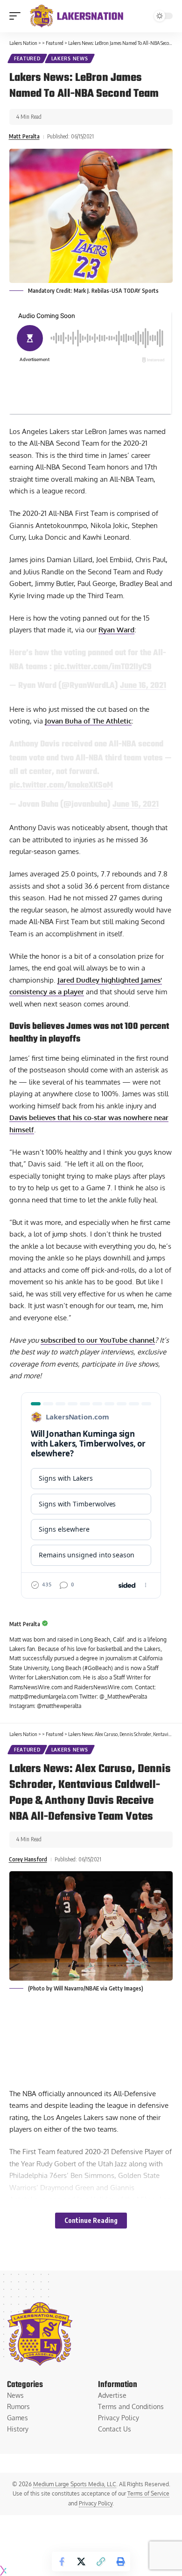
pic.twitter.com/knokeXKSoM (61, 785)
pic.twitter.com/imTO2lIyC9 (103, 667)
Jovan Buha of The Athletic (88, 721)
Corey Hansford (28, 1859)
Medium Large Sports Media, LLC (75, 2484)
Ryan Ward (116, 630)
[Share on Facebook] (62, 2562)
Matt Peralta (24, 136)
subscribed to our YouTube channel (98, 1340)
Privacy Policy (96, 2503)
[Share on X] (81, 2562)
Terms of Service (148, 2493)
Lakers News (70, 58)
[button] (17, 16)
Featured (27, 58)
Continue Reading (91, 2220)
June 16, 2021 (143, 686)
